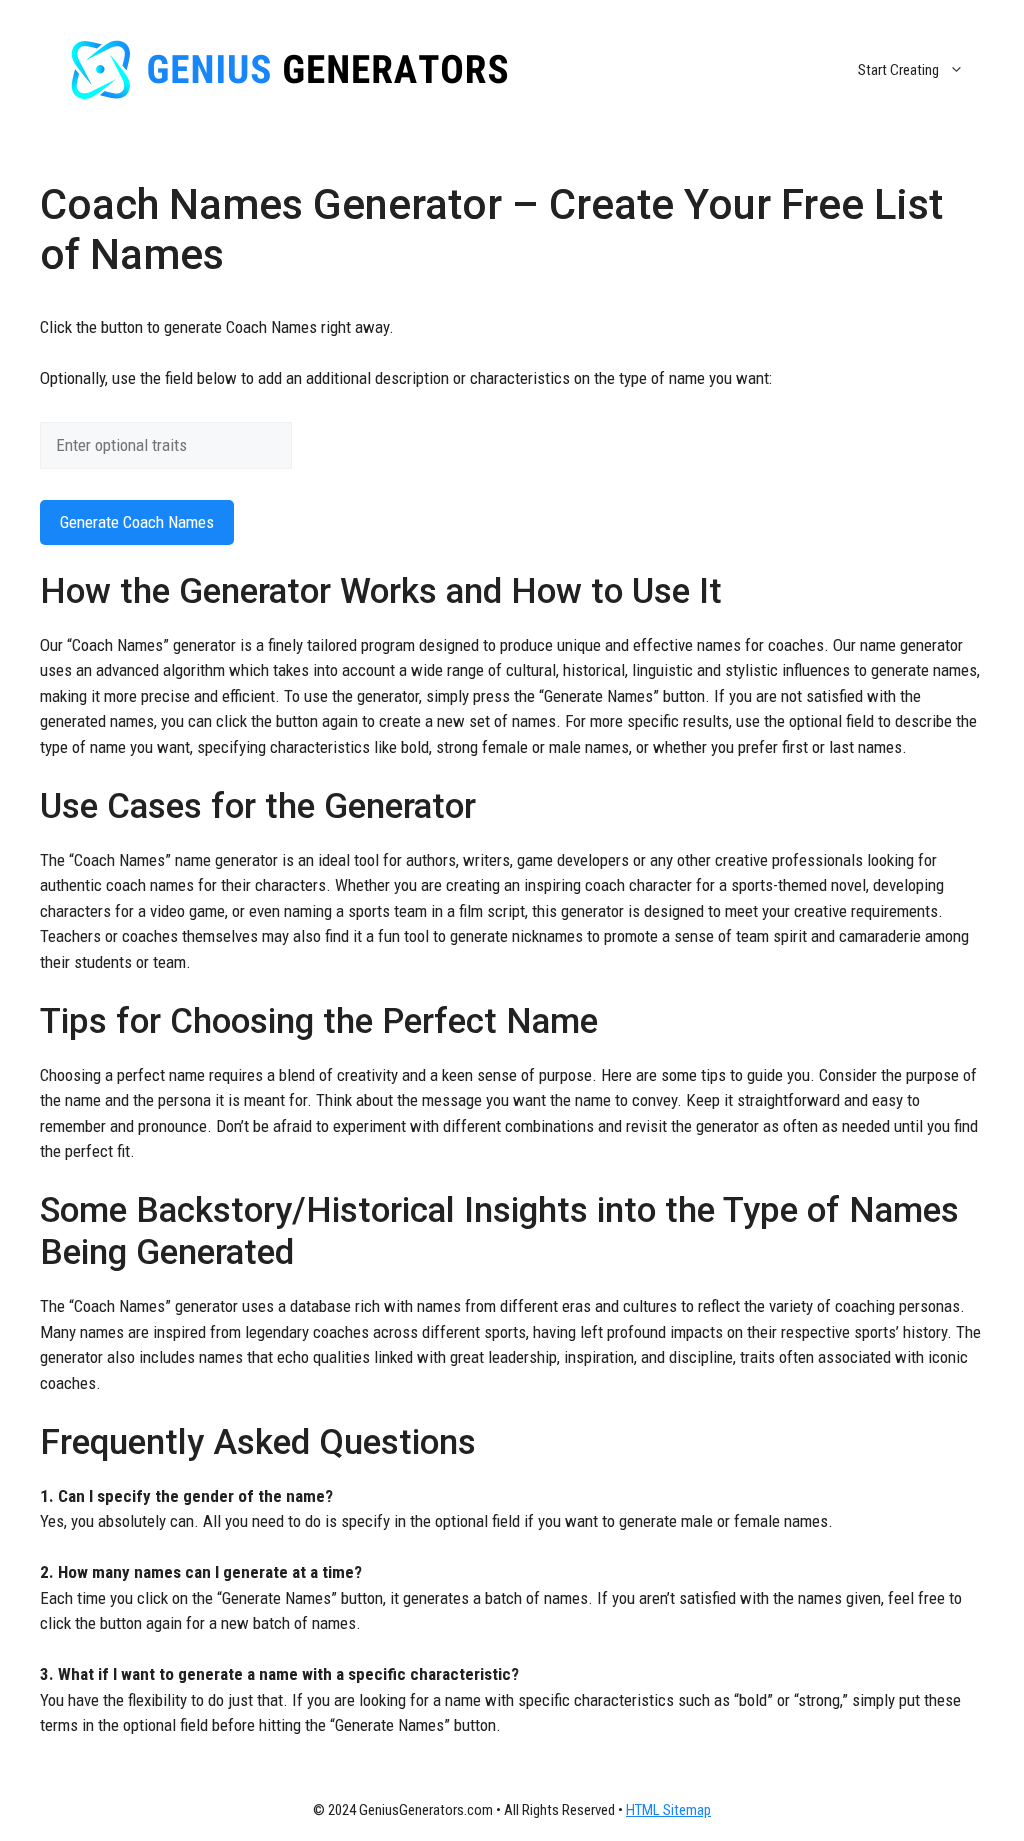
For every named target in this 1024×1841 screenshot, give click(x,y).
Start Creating (898, 70)
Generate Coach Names (137, 522)
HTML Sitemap (668, 1810)
